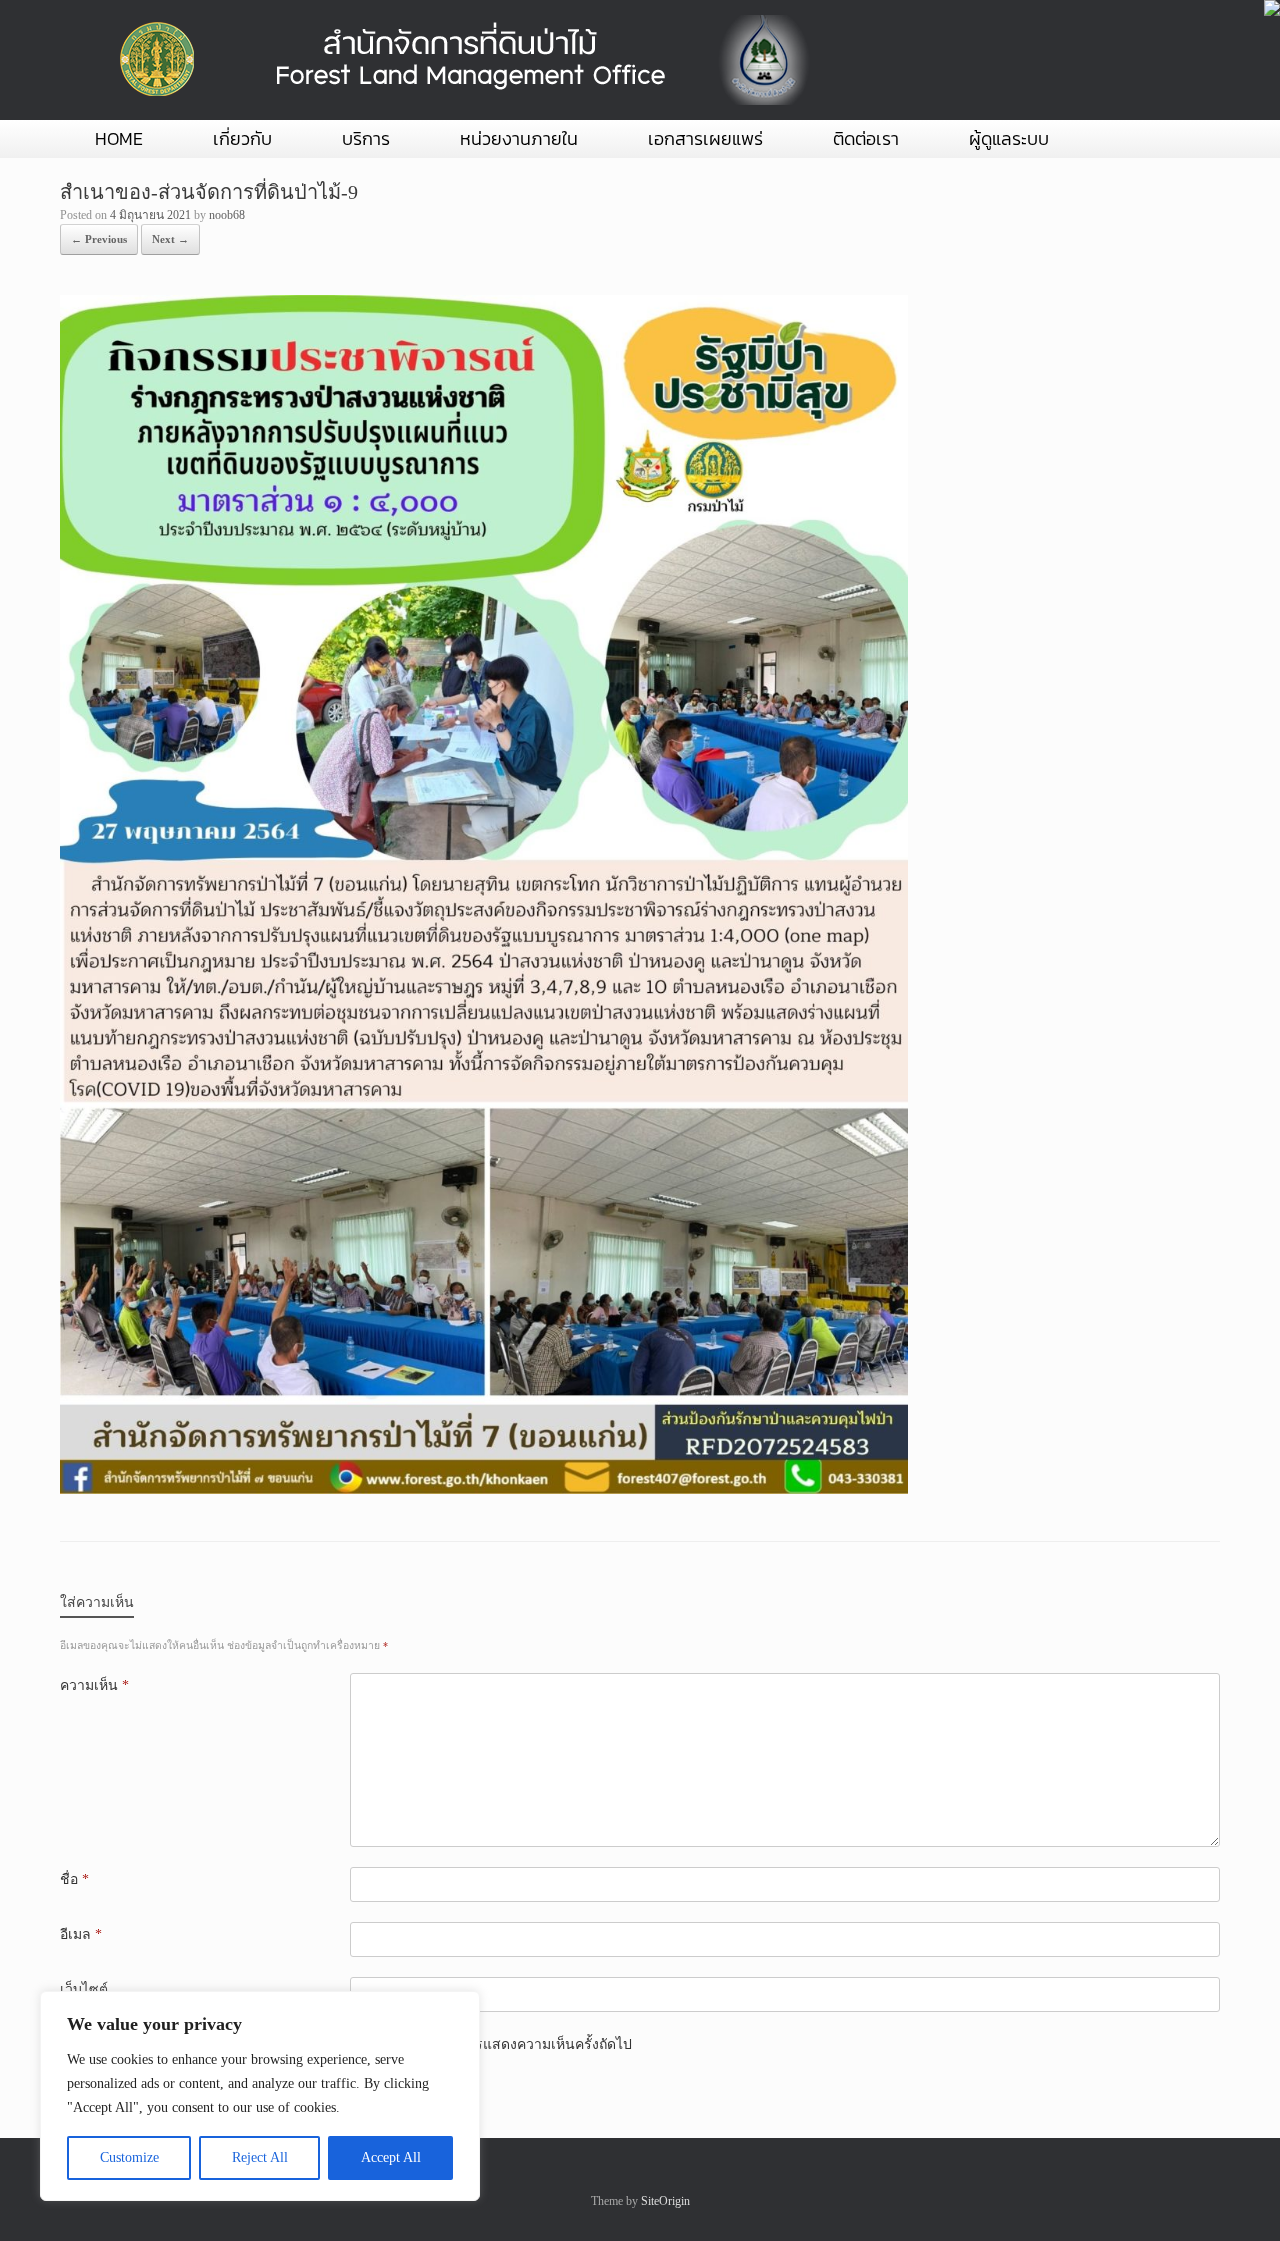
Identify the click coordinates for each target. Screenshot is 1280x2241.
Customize (129, 2157)
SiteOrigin (665, 2201)
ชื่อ (74, 1879)
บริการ (366, 138)
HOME (119, 138)
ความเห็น (94, 1685)
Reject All (260, 2157)
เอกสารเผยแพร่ (705, 138)
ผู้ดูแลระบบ (1009, 138)
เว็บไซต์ (84, 1989)
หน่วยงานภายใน (519, 138)
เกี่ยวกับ (242, 138)
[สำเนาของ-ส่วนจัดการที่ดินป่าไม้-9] (484, 1489)
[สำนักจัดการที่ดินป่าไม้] (460, 60)
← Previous (99, 239)
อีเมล (81, 1934)
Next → (170, 239)
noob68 (227, 215)
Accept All (391, 2157)
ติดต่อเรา (866, 138)
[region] (260, 2096)
